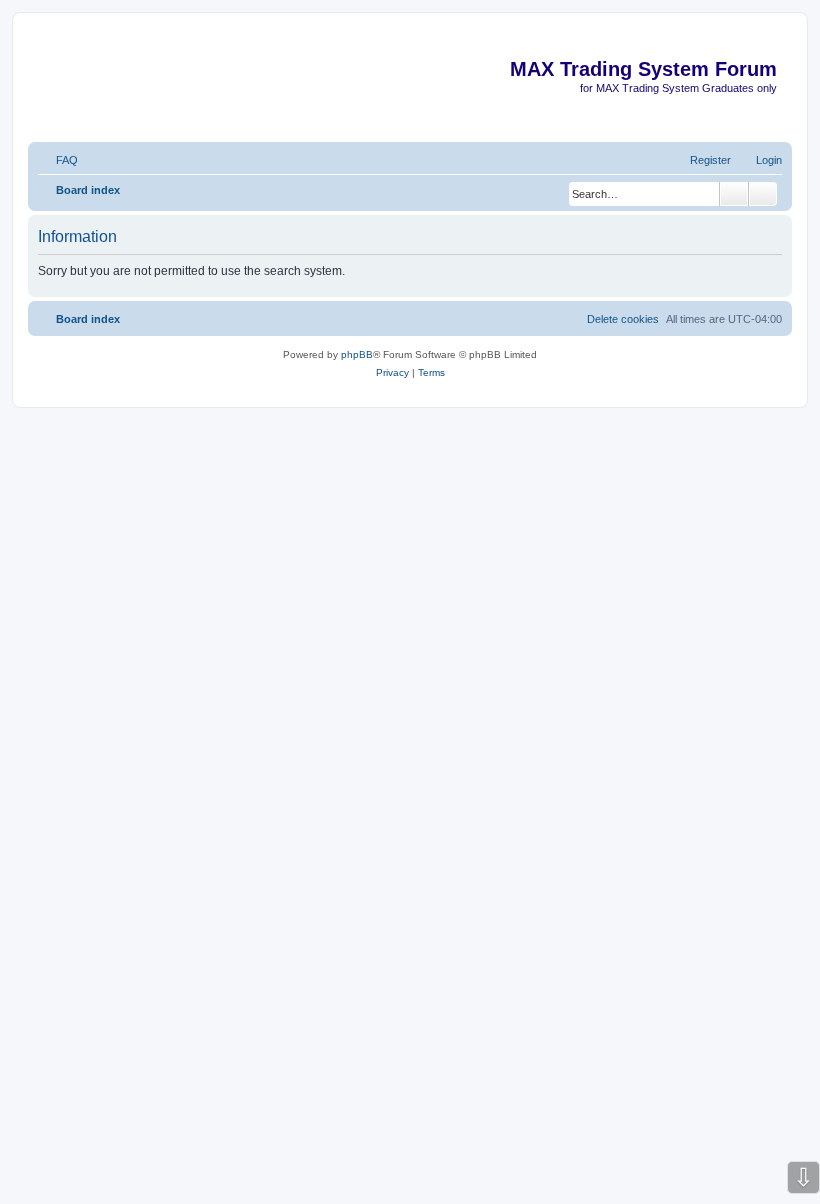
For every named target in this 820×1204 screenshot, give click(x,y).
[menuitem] (58, 160)
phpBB (357, 354)
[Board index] (775, 38)
